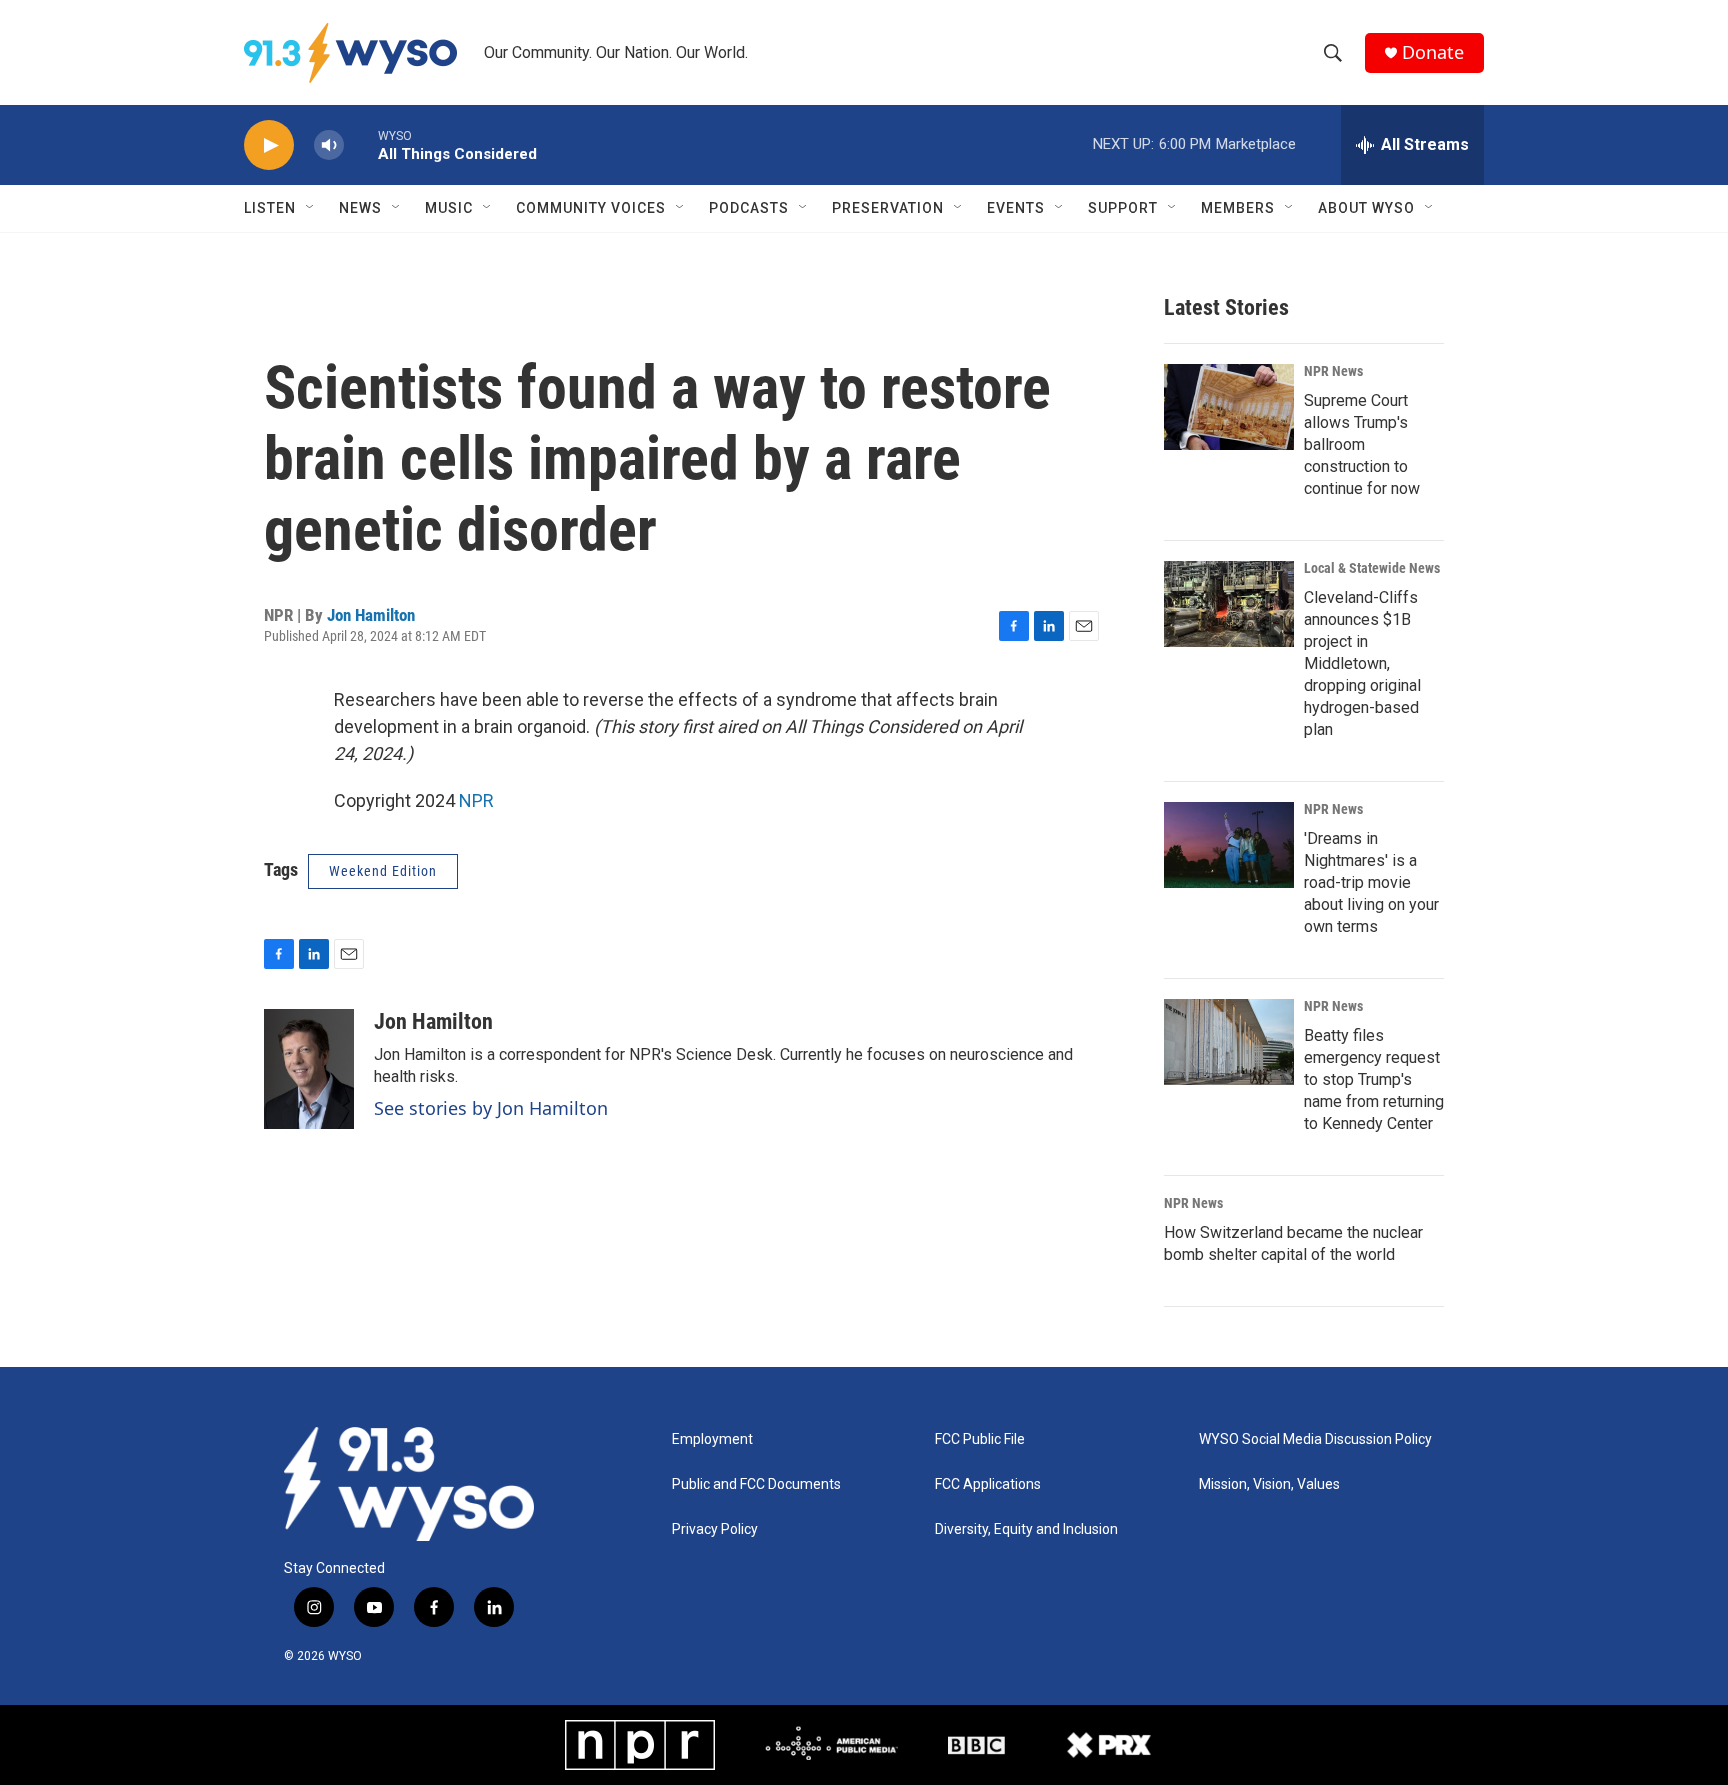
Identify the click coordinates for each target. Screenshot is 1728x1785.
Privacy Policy (715, 1529)
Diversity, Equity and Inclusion (1026, 1529)
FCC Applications (988, 1484)
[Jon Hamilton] (309, 1069)
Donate (1433, 52)
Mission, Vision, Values (1269, 1484)
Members (1238, 208)
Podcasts (749, 208)
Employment (712, 1439)
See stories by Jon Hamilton (491, 1108)
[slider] (361, 144)
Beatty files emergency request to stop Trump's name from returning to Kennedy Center (1374, 1079)
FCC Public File (980, 1439)
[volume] (329, 145)
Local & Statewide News (1372, 568)
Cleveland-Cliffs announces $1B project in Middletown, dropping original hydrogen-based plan (1362, 663)
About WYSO (1366, 208)
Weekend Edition (383, 871)
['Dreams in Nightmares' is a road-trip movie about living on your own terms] (1229, 845)
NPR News (1333, 371)
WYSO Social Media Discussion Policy (1315, 1439)
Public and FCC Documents (756, 1484)
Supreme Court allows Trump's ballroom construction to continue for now (1362, 444)
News (360, 208)
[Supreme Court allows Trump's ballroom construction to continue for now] (1229, 407)
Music (449, 208)
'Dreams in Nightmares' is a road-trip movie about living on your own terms (1371, 882)
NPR (476, 800)
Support (1123, 208)
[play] (269, 145)
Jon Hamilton (371, 615)
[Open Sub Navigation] (311, 208)
